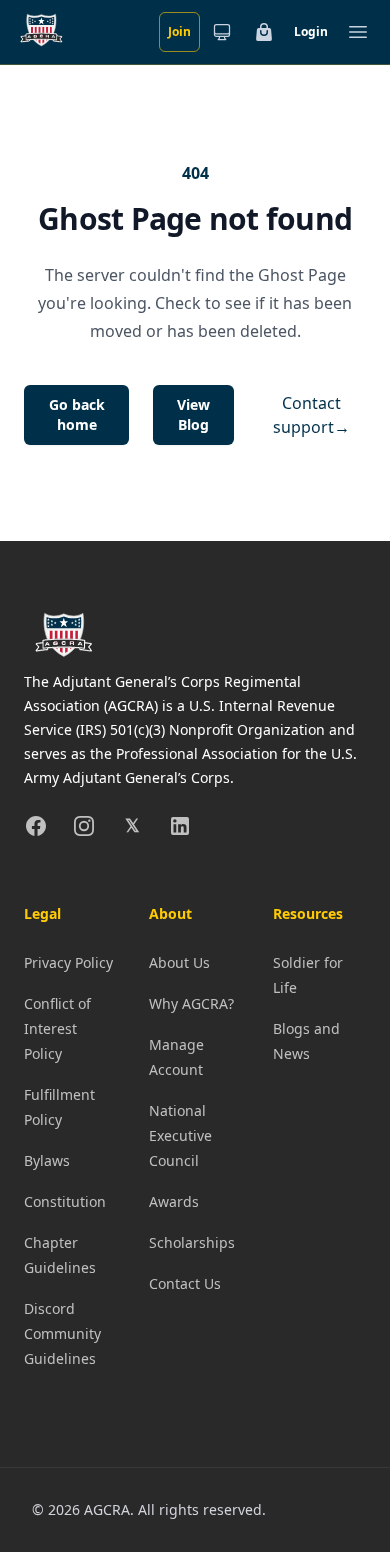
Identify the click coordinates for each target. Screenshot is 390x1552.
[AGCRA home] (41, 32)
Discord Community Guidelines (62, 1333)
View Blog (193, 414)
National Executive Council (180, 1135)
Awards (174, 1201)
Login (311, 31)
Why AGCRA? (191, 1003)
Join (179, 31)
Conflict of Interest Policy (57, 1028)
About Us (179, 962)
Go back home (77, 414)
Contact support (311, 415)
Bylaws (47, 1160)
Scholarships (192, 1242)
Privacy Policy (68, 962)
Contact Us (185, 1283)
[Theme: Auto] (222, 32)
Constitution (65, 1201)
